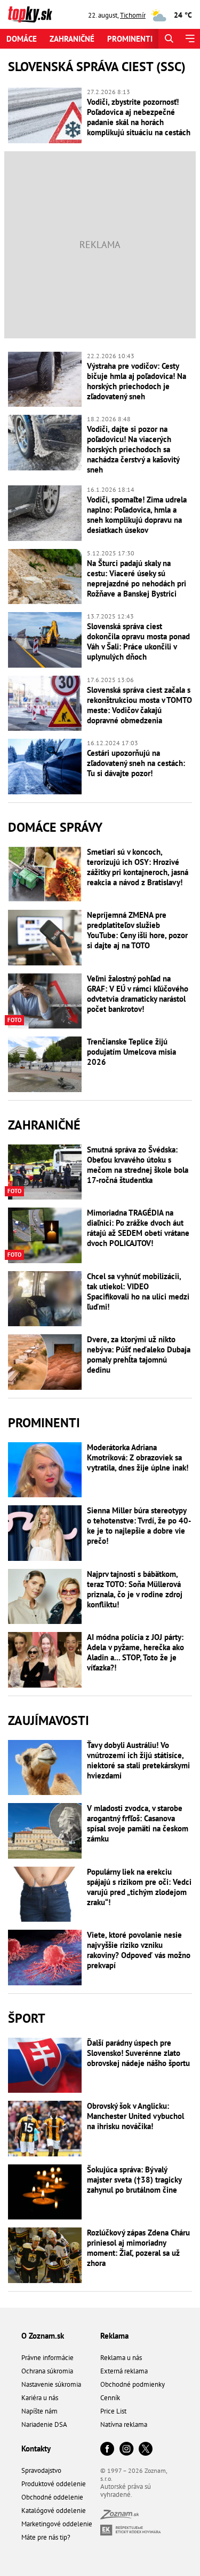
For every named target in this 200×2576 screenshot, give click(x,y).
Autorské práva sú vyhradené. (126, 2490)
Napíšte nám (39, 2411)
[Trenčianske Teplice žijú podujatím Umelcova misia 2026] (45, 1064)
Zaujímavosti (49, 1720)
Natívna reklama (124, 2424)
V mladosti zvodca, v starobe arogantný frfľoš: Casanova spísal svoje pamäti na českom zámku (138, 1823)
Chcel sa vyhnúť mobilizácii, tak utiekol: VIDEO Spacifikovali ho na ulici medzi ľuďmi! (138, 1291)
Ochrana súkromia (47, 2371)
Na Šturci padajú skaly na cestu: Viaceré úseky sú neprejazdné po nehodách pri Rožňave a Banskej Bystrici (137, 578)
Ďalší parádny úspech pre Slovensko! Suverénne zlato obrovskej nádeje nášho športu (138, 2053)
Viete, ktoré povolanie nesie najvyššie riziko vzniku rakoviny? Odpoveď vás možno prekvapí (139, 1950)
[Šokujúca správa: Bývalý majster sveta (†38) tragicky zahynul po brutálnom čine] (45, 2192)
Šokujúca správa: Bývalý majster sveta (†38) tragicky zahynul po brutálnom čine (134, 2180)
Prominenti (130, 39)
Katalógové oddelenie (54, 2511)
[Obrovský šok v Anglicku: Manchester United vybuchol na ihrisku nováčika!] (45, 2129)
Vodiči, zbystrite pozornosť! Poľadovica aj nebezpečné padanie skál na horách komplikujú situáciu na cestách (139, 117)
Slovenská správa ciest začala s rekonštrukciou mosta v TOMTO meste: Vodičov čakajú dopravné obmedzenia (139, 705)
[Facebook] (107, 2450)
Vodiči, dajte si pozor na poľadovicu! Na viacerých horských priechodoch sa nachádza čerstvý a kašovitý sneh (133, 449)
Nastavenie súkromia (51, 2384)
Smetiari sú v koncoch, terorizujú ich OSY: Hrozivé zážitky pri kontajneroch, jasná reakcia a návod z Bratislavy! (138, 867)
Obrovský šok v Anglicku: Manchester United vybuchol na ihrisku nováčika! (135, 2116)
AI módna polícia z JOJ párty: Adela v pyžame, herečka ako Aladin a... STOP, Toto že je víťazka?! (135, 1652)
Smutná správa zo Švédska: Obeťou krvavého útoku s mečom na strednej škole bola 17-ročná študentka (138, 1165)
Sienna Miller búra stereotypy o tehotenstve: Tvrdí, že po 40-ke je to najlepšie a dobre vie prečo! (139, 1526)
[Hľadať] (169, 39)
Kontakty (36, 2449)
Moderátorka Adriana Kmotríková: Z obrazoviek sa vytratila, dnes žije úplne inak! (138, 1457)
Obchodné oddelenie (52, 2497)
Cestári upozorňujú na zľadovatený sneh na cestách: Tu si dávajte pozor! (136, 763)
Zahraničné (72, 39)
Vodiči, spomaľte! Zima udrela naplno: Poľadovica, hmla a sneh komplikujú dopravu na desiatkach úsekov (137, 515)
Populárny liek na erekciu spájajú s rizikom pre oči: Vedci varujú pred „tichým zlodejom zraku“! (139, 1887)
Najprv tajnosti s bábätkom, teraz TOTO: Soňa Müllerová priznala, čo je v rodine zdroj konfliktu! (135, 1589)
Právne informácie (47, 2358)
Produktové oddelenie (54, 2484)
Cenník (110, 2398)
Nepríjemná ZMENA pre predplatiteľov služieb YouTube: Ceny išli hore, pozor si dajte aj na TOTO (137, 930)
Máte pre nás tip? (46, 2537)
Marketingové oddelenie (57, 2524)
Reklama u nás (121, 2358)
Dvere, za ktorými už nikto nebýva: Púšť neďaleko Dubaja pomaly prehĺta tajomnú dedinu (139, 1355)
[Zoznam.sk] (119, 2516)
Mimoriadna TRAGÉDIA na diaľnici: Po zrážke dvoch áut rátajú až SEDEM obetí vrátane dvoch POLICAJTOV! (138, 1228)
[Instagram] (126, 2450)
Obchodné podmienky (133, 2384)
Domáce (22, 39)
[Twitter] (146, 2450)
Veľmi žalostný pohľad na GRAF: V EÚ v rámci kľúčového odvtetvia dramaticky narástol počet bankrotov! (138, 994)
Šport (27, 2018)
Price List (113, 2411)
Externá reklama (124, 2371)
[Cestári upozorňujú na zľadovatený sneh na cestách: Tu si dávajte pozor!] (45, 767)
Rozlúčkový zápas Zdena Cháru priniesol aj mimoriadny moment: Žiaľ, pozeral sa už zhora (138, 2248)
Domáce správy (55, 827)
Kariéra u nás (40, 2398)
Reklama (114, 2336)
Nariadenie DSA (44, 2424)
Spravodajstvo (41, 2470)
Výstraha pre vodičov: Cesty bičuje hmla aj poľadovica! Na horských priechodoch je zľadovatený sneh (137, 381)
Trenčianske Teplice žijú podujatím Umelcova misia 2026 (131, 1052)
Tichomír (133, 15)
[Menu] (190, 39)
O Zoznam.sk (43, 2336)
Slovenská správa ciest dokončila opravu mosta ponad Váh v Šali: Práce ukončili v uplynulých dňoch (138, 641)
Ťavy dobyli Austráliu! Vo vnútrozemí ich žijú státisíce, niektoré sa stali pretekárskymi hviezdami (138, 1760)
